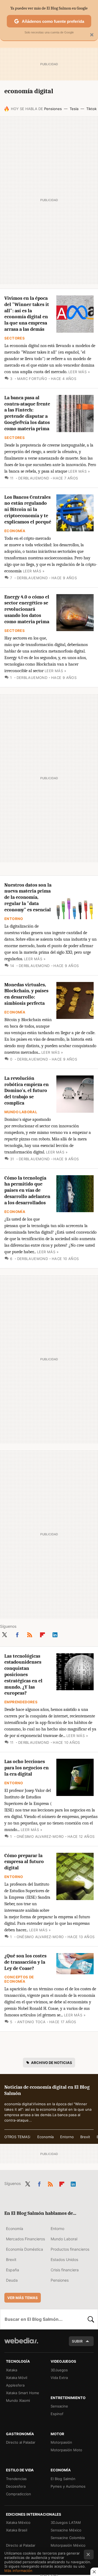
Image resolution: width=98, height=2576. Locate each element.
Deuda (12, 2280)
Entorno (14, 919)
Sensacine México (66, 2530)
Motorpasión (61, 2442)
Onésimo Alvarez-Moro (40, 1836)
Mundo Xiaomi (18, 2400)
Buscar (91, 2319)
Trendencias (16, 2479)
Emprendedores (21, 1702)
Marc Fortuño (32, 379)
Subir (77, 2341)
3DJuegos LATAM (66, 2522)
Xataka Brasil (17, 2530)
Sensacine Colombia (68, 2538)
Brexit (85, 2137)
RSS (30, 1634)
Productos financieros (70, 2249)
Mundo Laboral (21, 1112)
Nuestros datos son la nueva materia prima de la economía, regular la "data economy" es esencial (28, 897)
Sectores (15, 338)
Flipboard (42, 1634)
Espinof (57, 2414)
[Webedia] (21, 2344)
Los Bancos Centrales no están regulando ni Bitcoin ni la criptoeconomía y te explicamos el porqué (28, 510)
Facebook (17, 1634)
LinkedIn (55, 1634)
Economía (15, 531)
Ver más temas (23, 2298)
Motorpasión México (68, 2545)
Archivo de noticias (52, 2063)
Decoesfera (16, 2486)
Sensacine (59, 2406)
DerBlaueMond (34, 478)
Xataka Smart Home (23, 2393)
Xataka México (18, 2522)
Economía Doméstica (24, 2249)
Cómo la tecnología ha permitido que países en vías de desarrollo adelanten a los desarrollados (27, 1190)
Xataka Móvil (17, 2378)
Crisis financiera (65, 2270)
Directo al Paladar (21, 2442)
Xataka (12, 2370)
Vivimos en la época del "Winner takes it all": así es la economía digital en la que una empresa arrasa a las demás (27, 314)
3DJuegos (59, 2370)
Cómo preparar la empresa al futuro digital (24, 1862)
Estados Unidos (64, 2260)
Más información (18, 2571)
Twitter (4, 1634)
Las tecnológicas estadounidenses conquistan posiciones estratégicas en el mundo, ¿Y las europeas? (23, 1675)
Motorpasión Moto (66, 2450)
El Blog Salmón (63, 2479)
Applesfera (15, 2385)
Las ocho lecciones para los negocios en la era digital (27, 1768)
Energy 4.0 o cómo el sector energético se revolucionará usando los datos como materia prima (27, 609)
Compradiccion (19, 2494)
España (13, 2270)
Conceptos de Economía (19, 1979)
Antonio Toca (31, 2022)
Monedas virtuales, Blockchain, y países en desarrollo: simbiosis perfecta (26, 994)
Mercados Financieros (25, 2239)
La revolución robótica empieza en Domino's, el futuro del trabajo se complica (27, 1091)
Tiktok (91, 109)
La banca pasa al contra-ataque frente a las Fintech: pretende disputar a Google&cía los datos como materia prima (27, 413)
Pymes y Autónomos (68, 2486)
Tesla (74, 109)
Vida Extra (59, 2378)
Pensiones (53, 109)
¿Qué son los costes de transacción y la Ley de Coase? (25, 1962)
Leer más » (79, 372)
